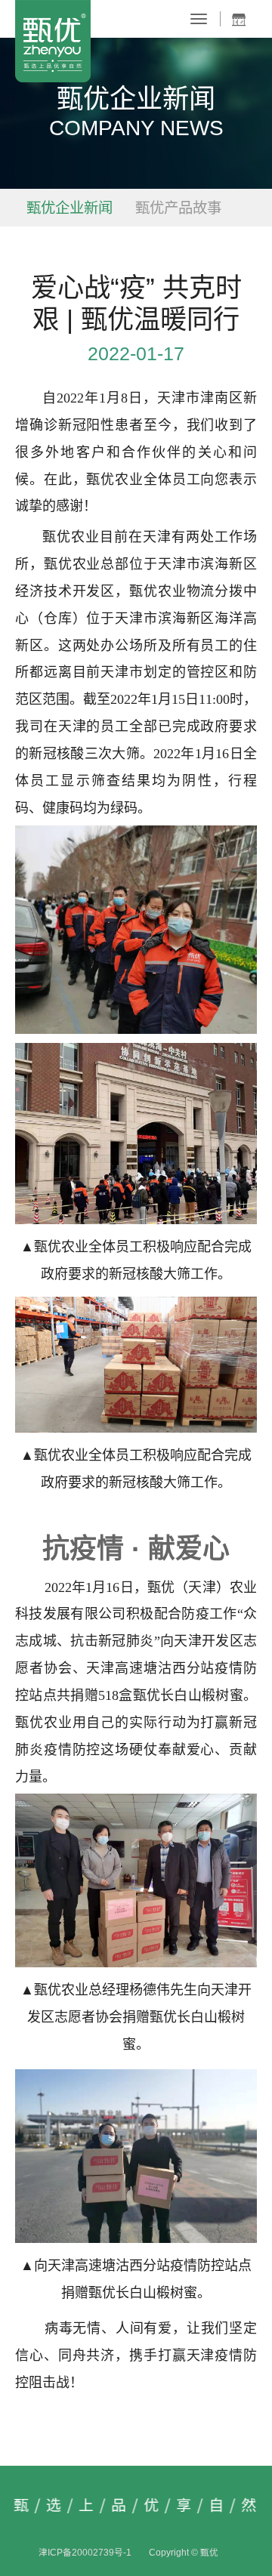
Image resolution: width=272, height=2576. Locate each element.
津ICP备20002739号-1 (85, 2552)
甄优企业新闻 (70, 208)
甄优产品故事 (178, 208)
